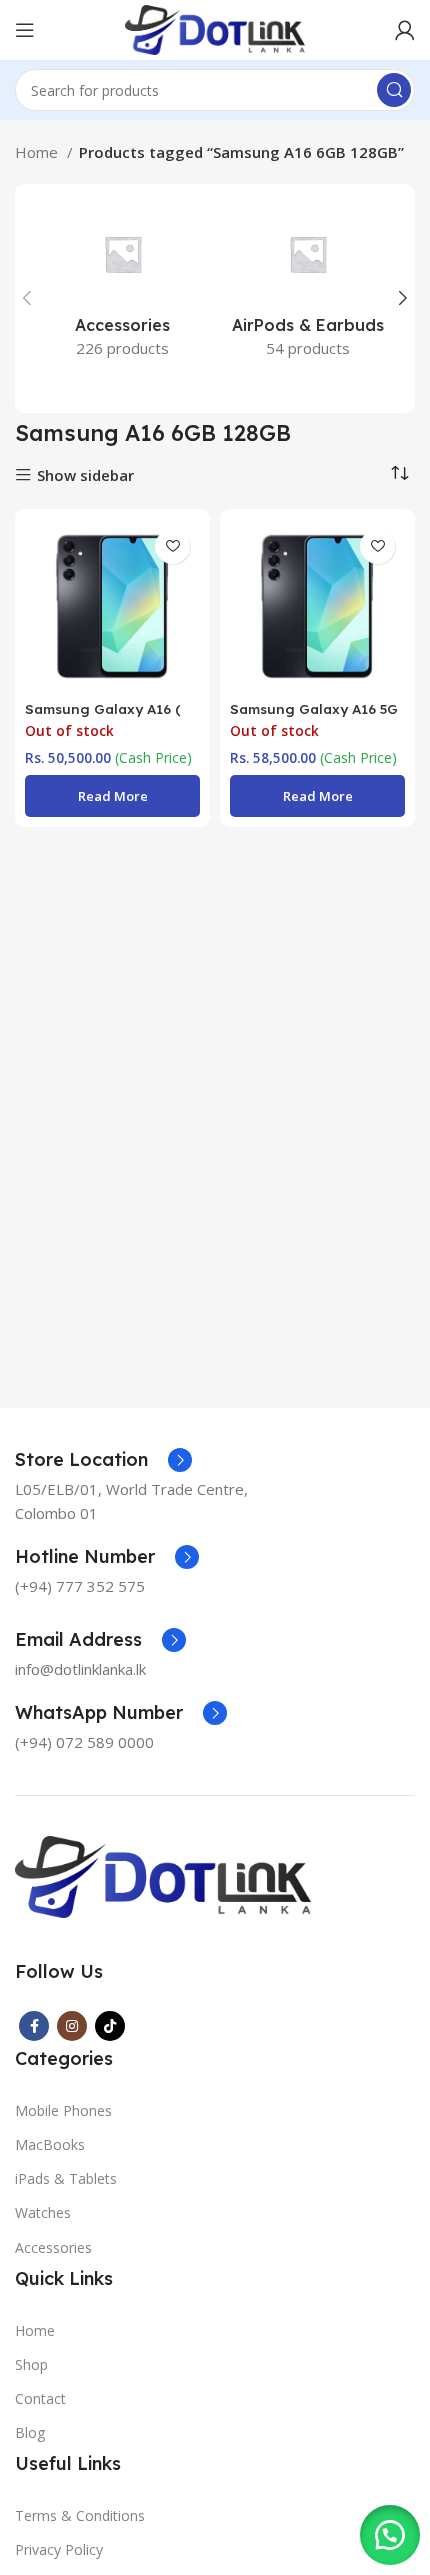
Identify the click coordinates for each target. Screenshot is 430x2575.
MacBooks (50, 2144)
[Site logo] (214, 28)
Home (38, 152)
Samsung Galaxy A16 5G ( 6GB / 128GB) (314, 716)
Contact (40, 2398)
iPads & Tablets (66, 2178)
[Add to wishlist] (172, 546)
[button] (390, 2535)
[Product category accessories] (122, 287)
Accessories (53, 2247)
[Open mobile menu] (25, 30)
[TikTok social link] (110, 2026)
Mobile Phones (63, 2110)
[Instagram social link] (72, 2026)
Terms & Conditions (80, 2515)
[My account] (405, 30)
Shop (31, 2364)
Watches (43, 2212)
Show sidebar (85, 475)
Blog (30, 2432)
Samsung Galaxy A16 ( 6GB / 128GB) (103, 716)
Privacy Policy (59, 2549)
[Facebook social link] (34, 2026)
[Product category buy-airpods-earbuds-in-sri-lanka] (307, 287)
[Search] (394, 90)
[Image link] (163, 1875)
